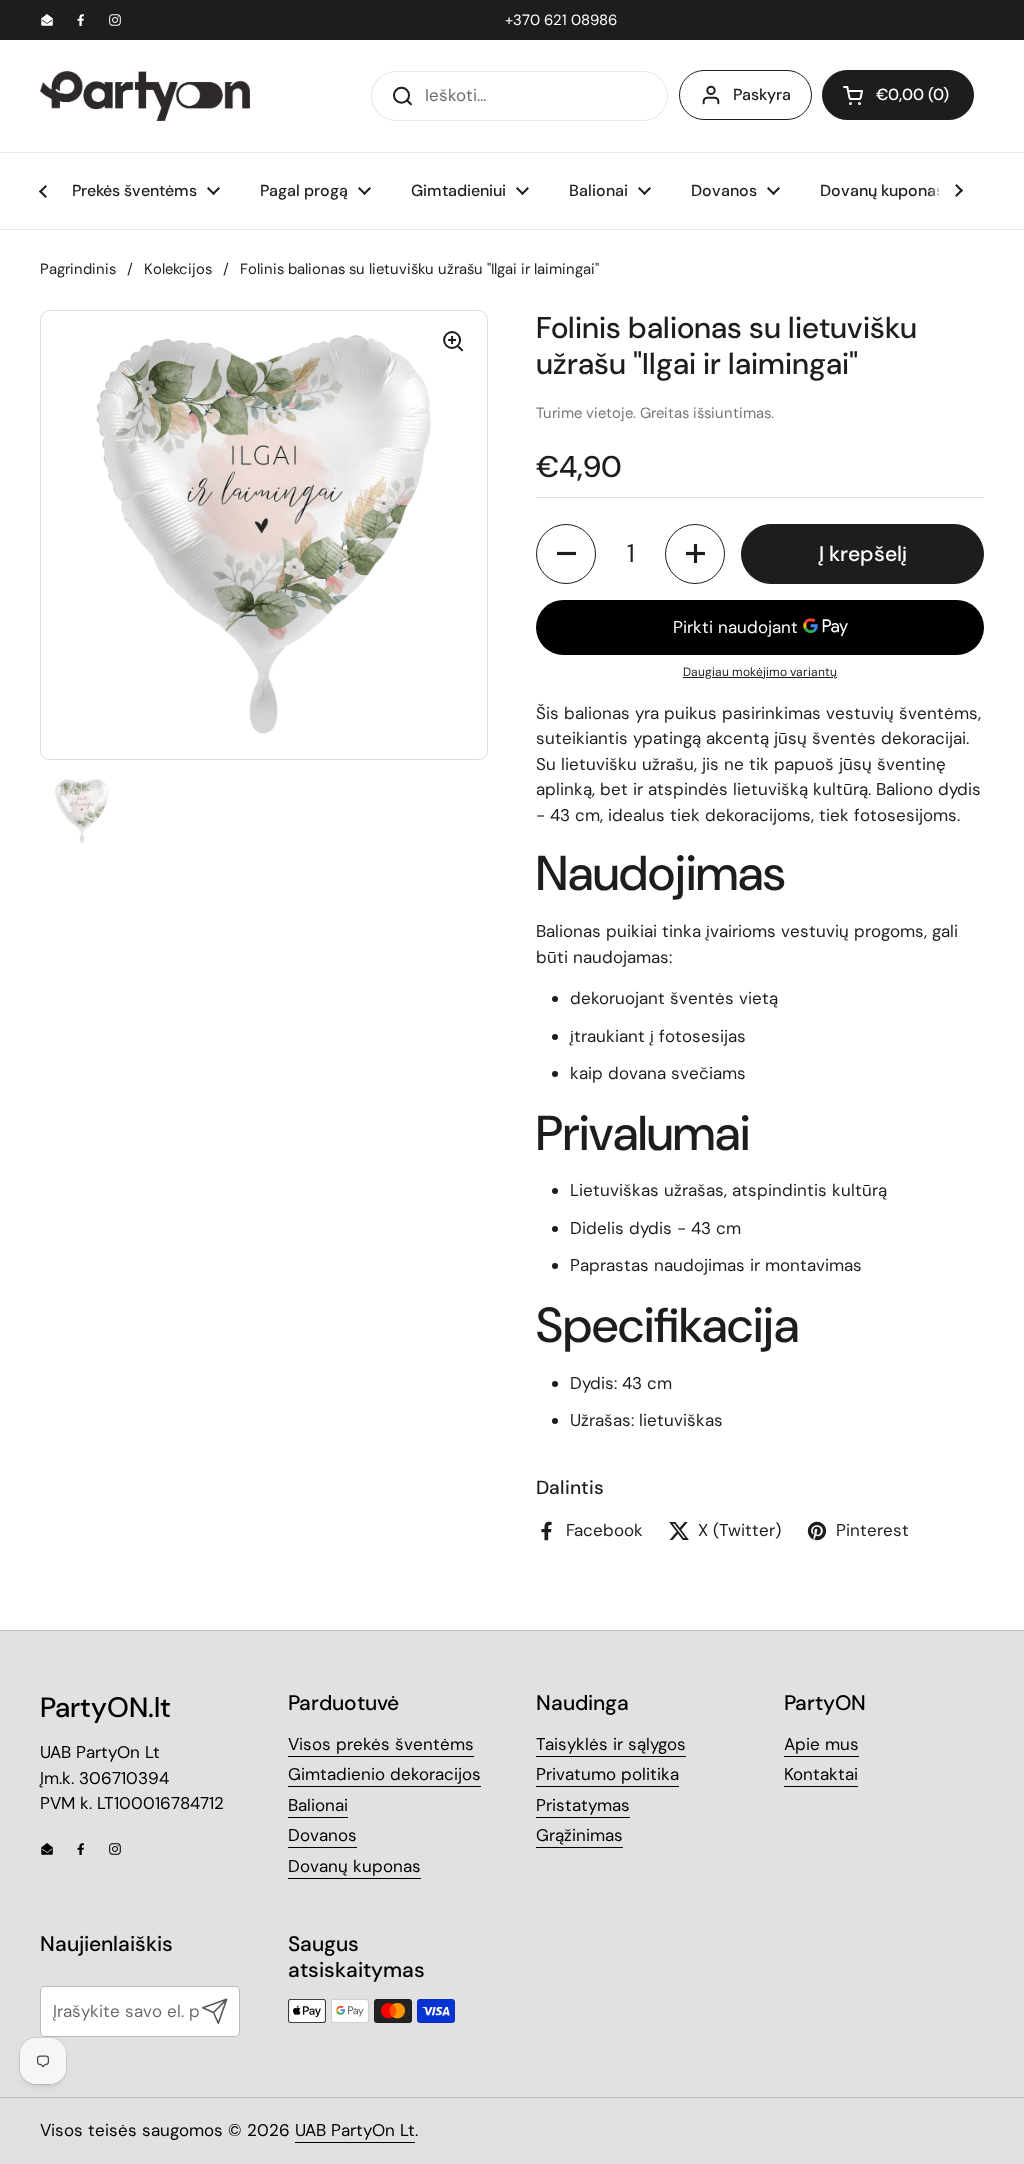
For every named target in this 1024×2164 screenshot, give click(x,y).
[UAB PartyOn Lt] (145, 96)
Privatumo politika (607, 1774)
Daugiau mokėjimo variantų (760, 672)
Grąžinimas (579, 1835)
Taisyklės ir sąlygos (611, 1744)
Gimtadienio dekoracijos (384, 1774)
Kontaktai (821, 1774)
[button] (898, 95)
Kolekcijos (178, 269)
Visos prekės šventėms (381, 1744)
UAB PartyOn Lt (355, 2130)
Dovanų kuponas (354, 1866)
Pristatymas (583, 1805)
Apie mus (821, 1744)
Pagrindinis (78, 269)
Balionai (318, 1805)
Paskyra (762, 94)
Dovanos (322, 1835)
